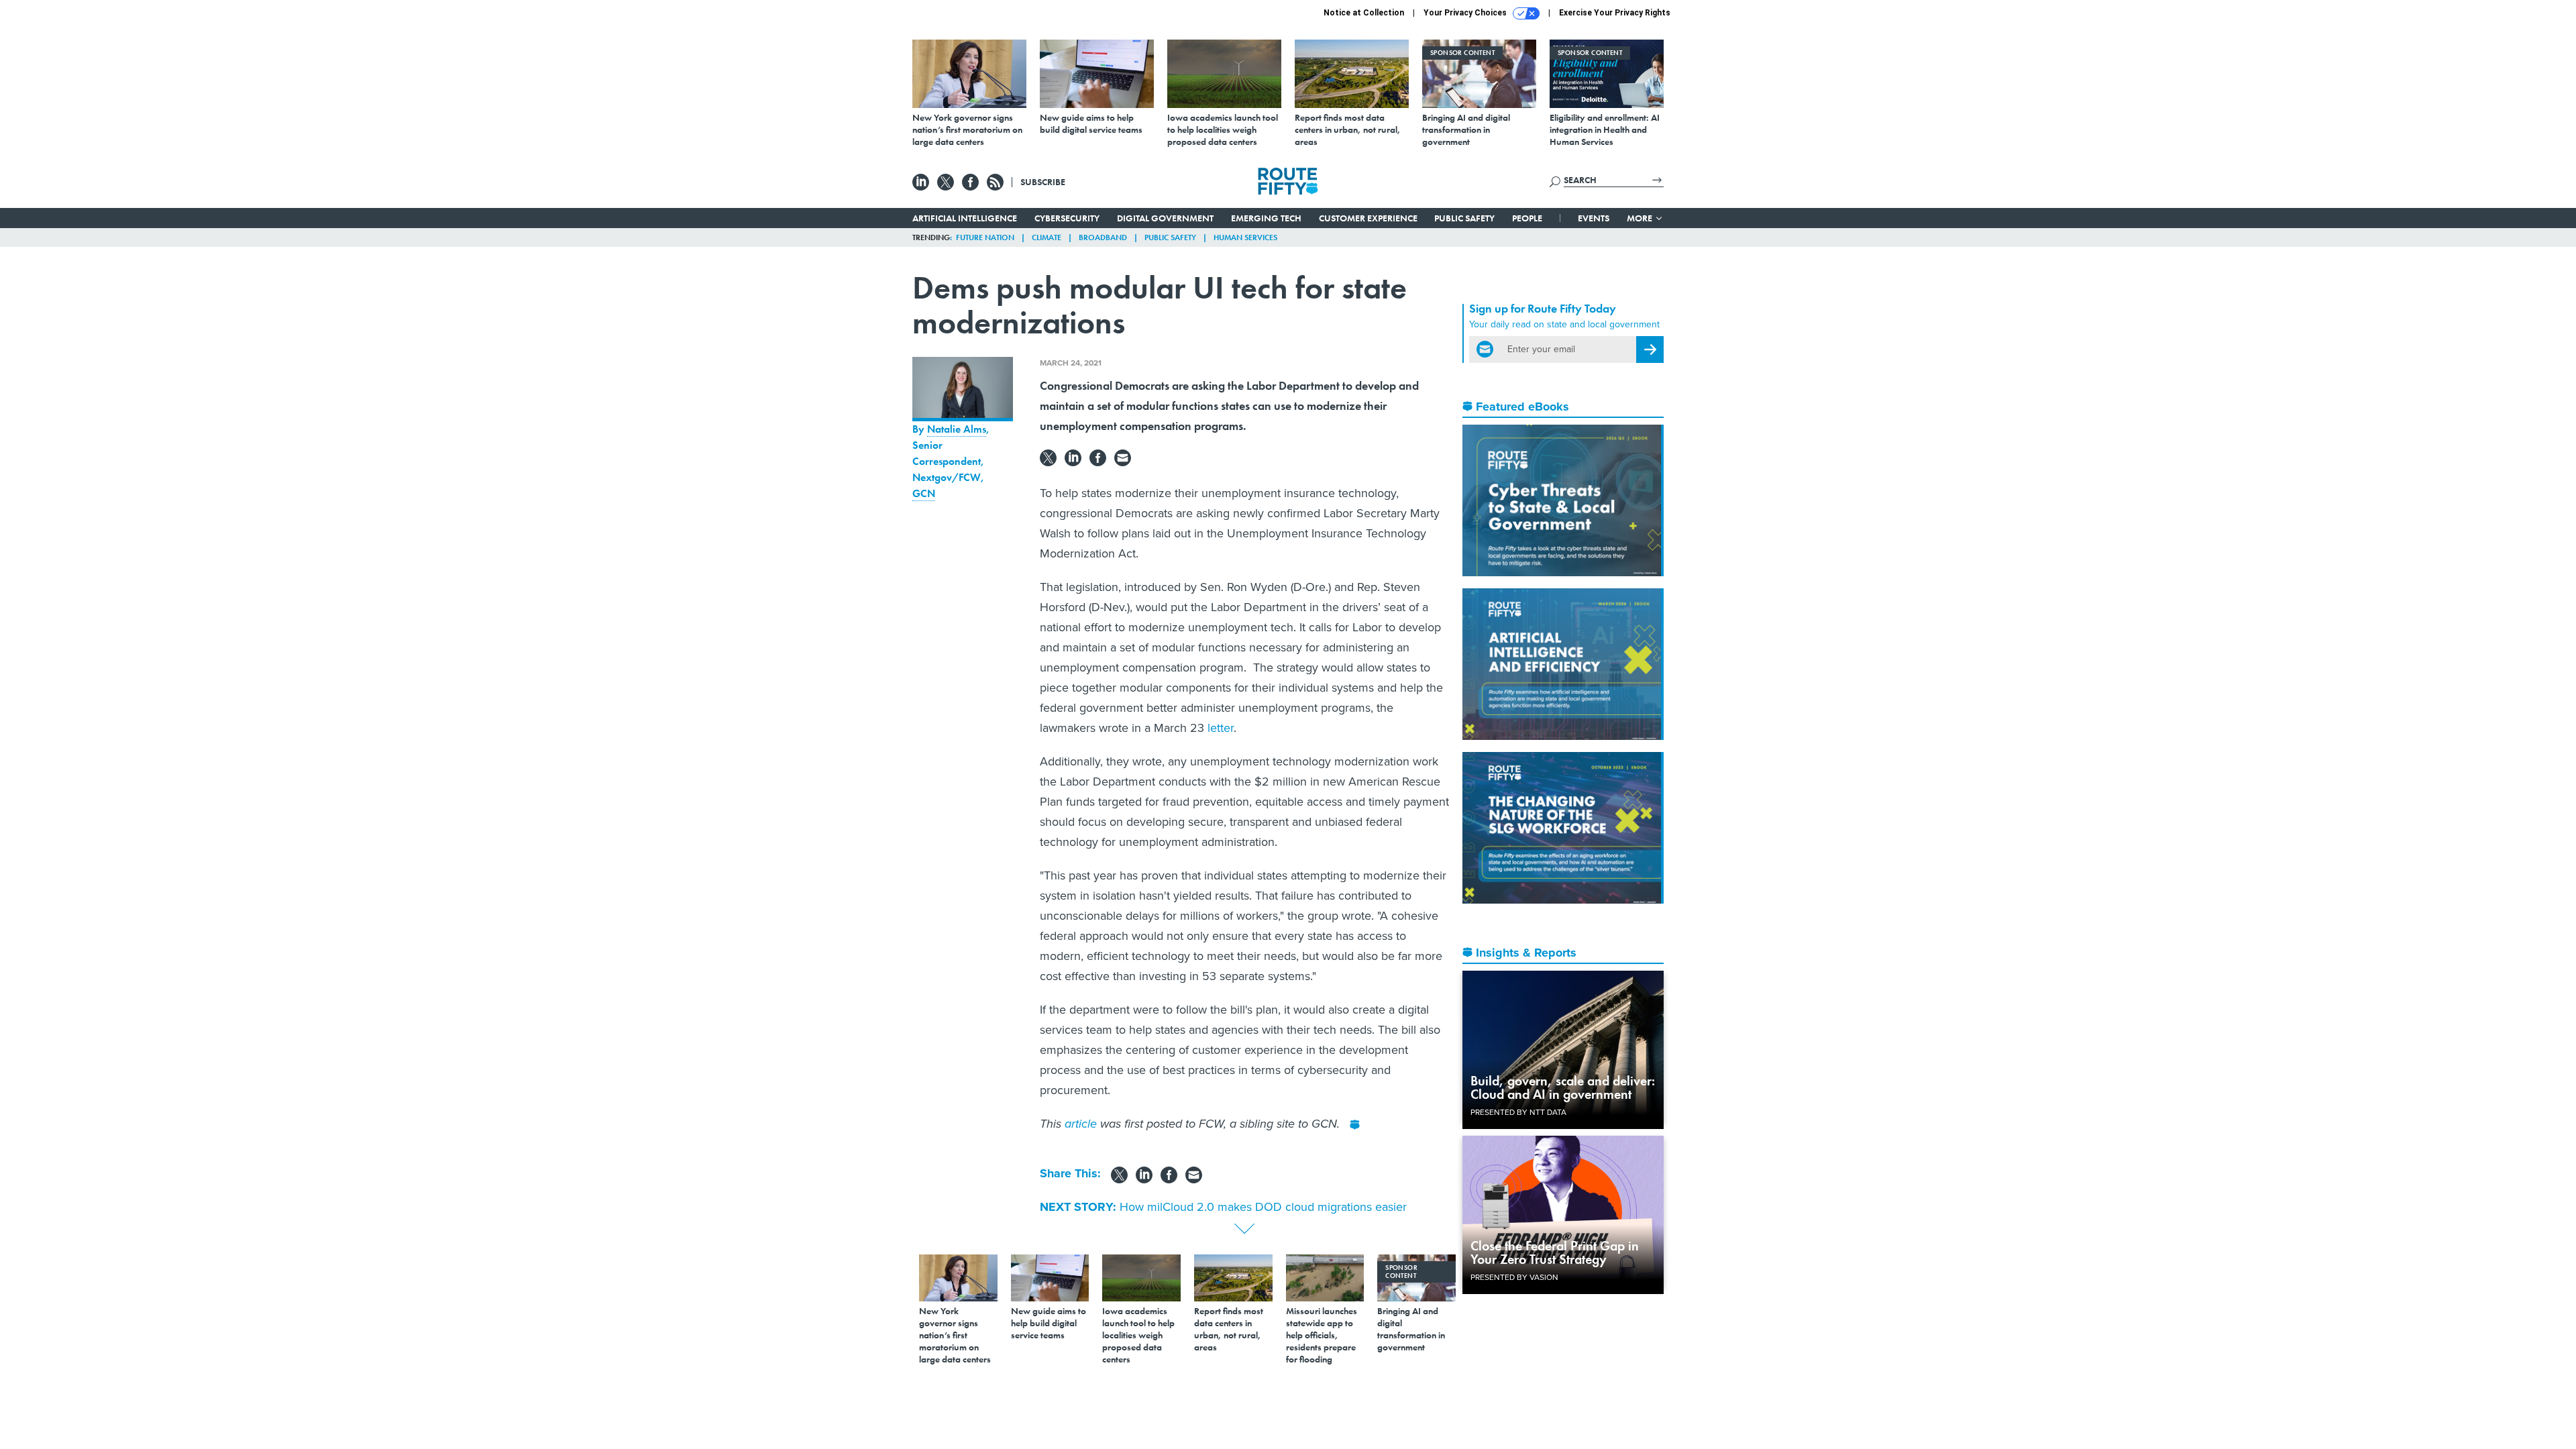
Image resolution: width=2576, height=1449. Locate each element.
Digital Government (1165, 218)
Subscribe (1043, 182)
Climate (1046, 237)
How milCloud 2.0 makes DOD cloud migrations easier (1263, 1207)
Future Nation (985, 237)
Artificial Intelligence (965, 218)
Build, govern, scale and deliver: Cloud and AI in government (1563, 1087)
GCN (924, 493)
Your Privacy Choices (1466, 13)
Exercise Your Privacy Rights (1615, 13)
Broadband (1103, 237)
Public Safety (1464, 218)
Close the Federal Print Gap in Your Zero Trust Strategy (1555, 1252)
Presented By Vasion (1514, 1277)
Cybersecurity (1067, 218)
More (1641, 218)
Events (1594, 218)
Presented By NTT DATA (1518, 1112)
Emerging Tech (1266, 218)
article (1081, 1124)
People (1527, 218)
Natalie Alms (957, 429)
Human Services (1245, 237)
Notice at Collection (1364, 13)
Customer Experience (1368, 218)
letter (1221, 728)
